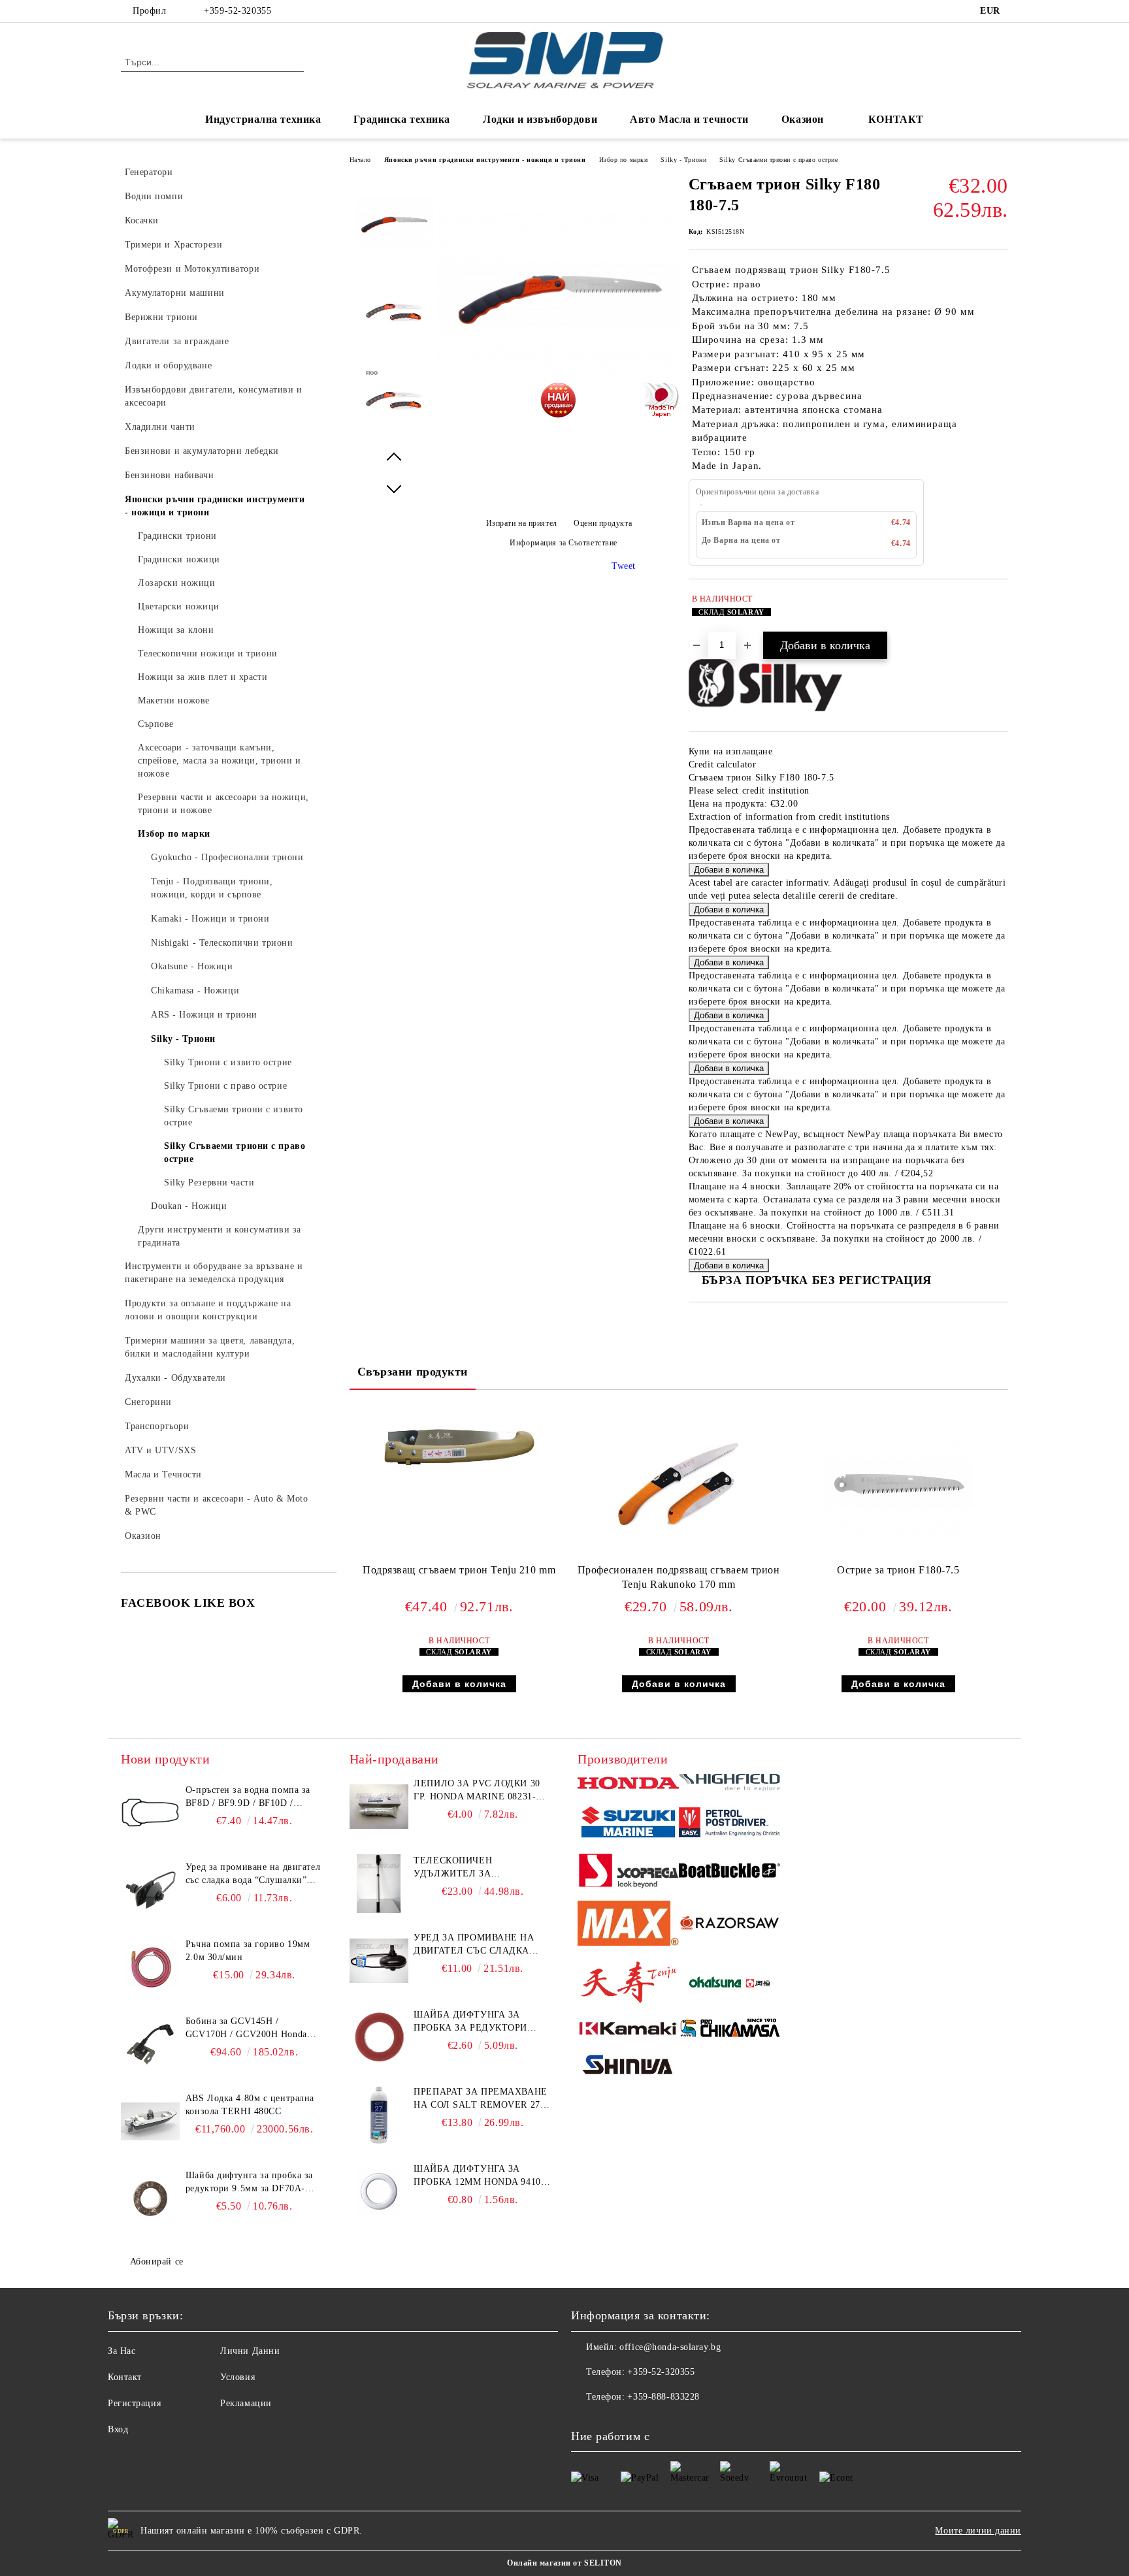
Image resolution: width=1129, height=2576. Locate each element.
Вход (118, 2429)
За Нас (122, 2351)
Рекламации (246, 2403)
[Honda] (628, 1785)
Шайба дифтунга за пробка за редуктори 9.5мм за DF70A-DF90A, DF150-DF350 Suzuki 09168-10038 (249, 2183)
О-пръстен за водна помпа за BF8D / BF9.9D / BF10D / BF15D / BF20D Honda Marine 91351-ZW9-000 (249, 1797)
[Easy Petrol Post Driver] (729, 1824)
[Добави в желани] (999, 612)
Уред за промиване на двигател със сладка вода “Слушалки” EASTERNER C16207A (253, 1875)
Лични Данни (250, 2351)
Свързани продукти (413, 1372)
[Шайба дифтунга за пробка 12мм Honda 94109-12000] (379, 2192)
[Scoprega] (628, 1873)
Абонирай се (157, 2262)
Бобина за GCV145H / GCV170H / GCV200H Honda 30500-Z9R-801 (246, 2029)
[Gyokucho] (729, 1925)
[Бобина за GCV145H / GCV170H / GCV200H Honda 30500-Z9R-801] (150, 2044)
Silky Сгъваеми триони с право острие (778, 160)
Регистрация (134, 2403)
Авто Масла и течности (689, 119)
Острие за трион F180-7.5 (898, 1570)
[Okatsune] (729, 1984)
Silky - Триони (683, 160)
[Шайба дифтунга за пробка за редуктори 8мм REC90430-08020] (379, 2038)
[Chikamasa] (729, 2030)
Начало (360, 160)
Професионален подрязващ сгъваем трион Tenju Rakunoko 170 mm (679, 1577)
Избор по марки (624, 160)
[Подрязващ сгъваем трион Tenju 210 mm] (459, 1447)
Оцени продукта (603, 523)
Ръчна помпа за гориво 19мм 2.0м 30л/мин (248, 1951)
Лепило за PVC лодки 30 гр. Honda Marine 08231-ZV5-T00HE (477, 1791)
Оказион (803, 119)
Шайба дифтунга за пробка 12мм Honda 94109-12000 (481, 2176)
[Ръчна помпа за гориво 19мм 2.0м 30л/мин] (150, 1967)
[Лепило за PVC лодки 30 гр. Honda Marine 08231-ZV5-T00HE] (379, 1807)
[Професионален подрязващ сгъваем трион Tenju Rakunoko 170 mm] (679, 1485)
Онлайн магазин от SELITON (564, 2563)
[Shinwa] (628, 2067)
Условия (237, 2377)
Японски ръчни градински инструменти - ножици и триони (485, 160)
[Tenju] (628, 1984)
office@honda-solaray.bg (670, 2347)
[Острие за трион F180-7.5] (898, 1485)
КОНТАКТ (896, 119)
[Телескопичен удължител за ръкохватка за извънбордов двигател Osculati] (379, 1884)
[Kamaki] (628, 2030)
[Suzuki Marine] (628, 1824)
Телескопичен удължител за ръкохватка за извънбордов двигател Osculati (474, 1868)
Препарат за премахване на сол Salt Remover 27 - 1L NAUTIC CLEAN (480, 2099)
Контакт (125, 2377)
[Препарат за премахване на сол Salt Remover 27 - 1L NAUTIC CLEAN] (379, 2115)
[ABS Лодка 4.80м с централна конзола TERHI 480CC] (150, 2121)
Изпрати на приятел (522, 523)
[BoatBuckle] (729, 1872)
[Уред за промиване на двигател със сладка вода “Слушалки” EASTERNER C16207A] (150, 1890)
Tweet (624, 566)
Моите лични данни (978, 2531)
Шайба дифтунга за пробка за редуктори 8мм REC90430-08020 (470, 2022)
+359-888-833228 (663, 2397)
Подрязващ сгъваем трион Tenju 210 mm (459, 1570)
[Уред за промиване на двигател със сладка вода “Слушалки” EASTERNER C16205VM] (379, 1961)
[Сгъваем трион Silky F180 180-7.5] (559, 411)
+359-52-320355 (237, 11)
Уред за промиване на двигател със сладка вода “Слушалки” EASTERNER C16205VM (474, 1945)
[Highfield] (729, 1784)
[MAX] (628, 1925)
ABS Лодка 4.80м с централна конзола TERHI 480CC (250, 2105)
